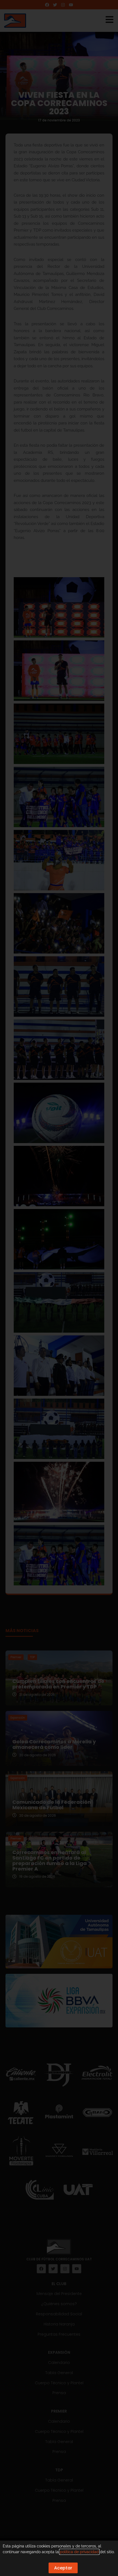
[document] (59, 1288)
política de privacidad (79, 2552)
